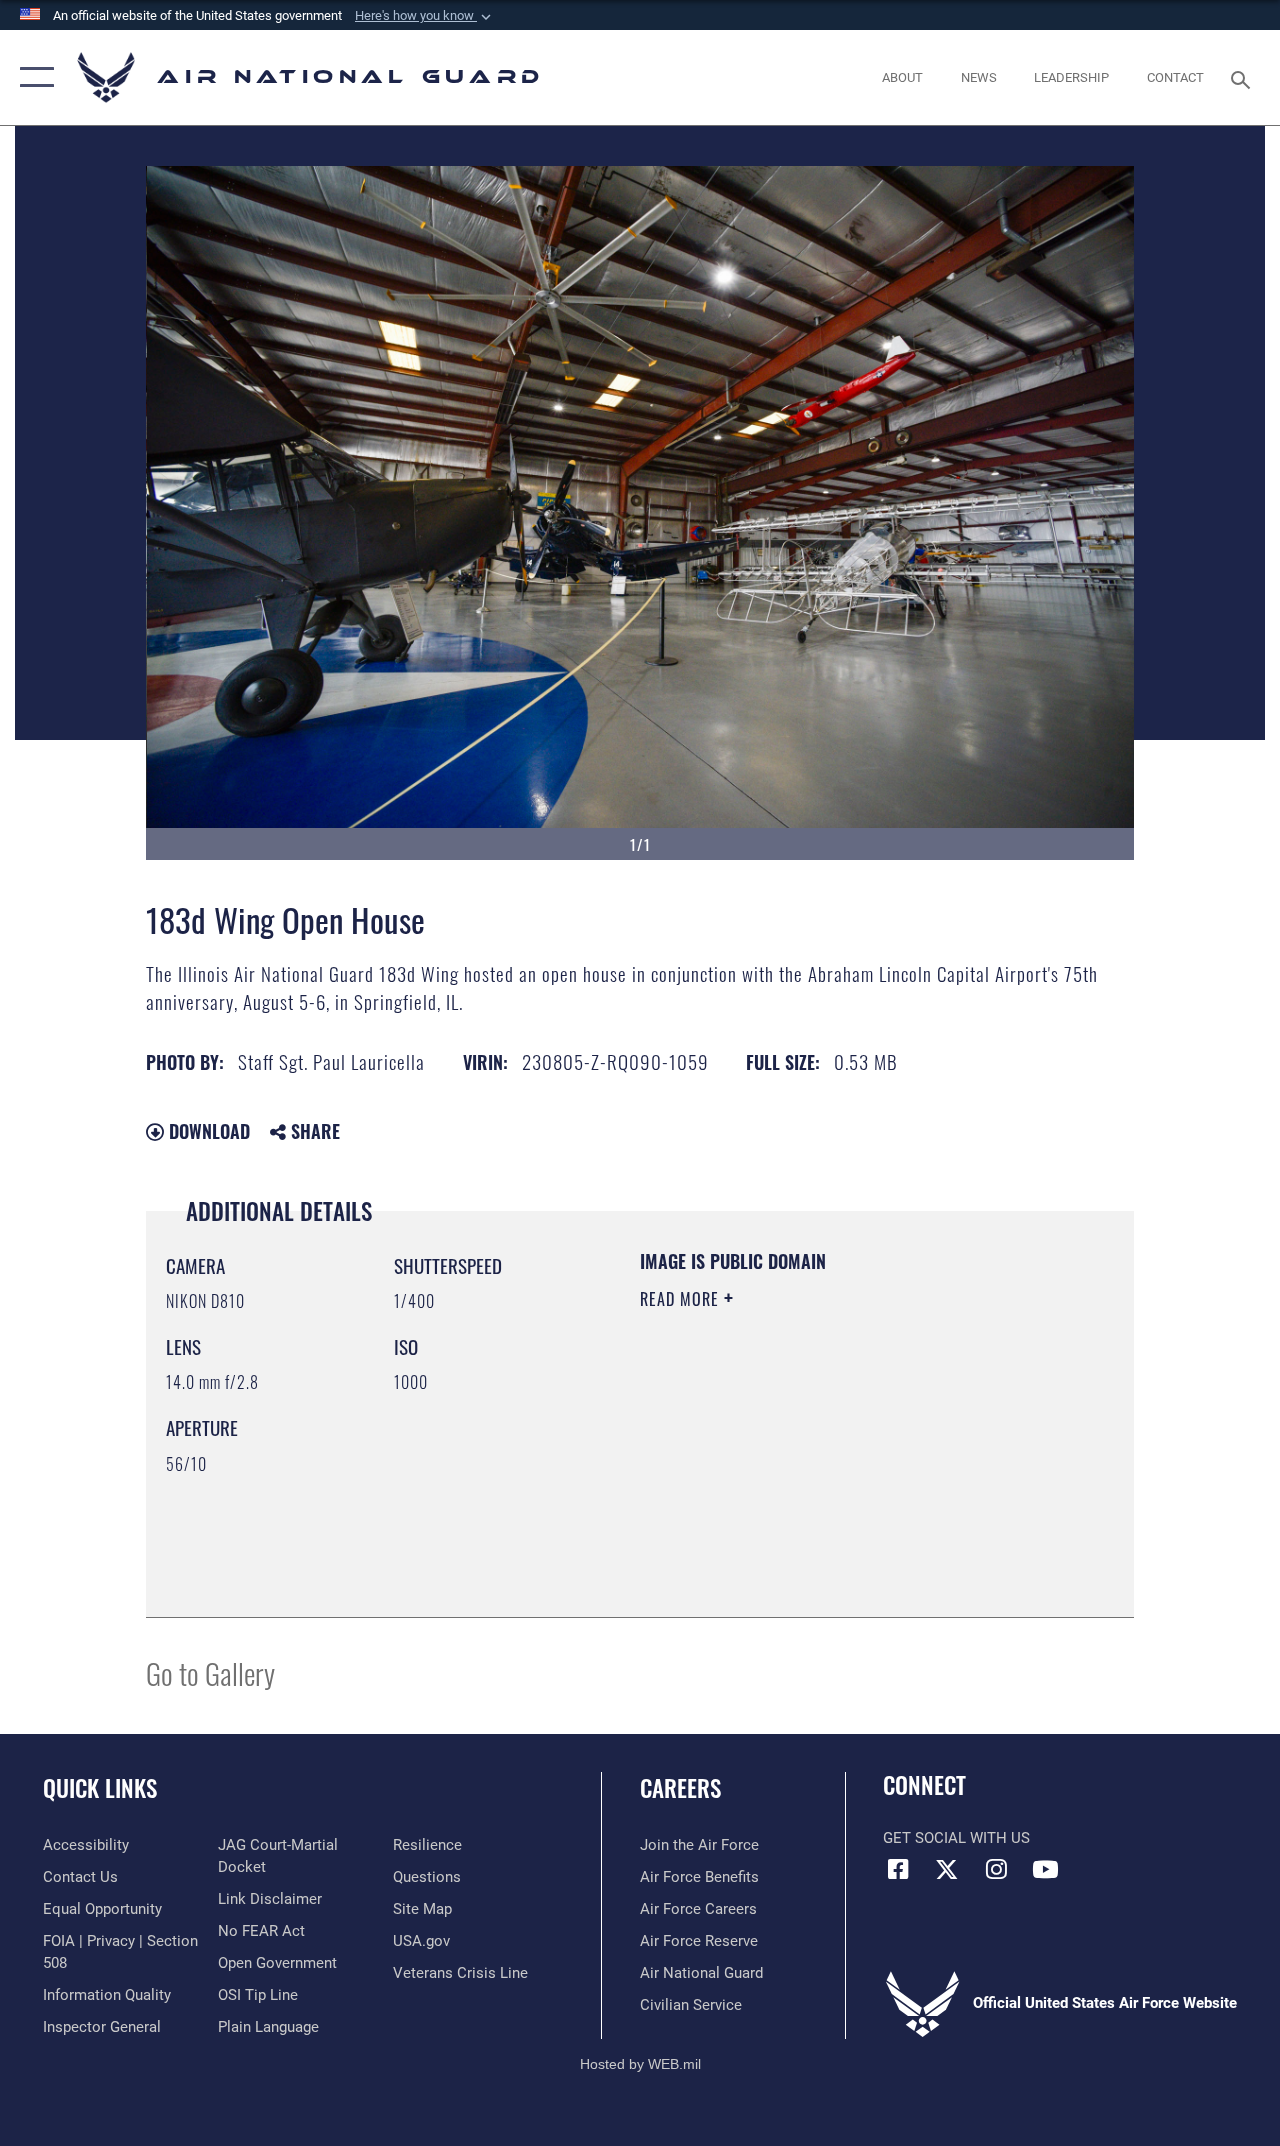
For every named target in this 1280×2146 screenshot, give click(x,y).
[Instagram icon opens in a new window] (996, 1869)
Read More (682, 1299)
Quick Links (100, 1788)
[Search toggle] (1244, 77)
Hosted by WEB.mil (640, 2064)
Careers (680, 1788)
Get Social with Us (956, 1838)
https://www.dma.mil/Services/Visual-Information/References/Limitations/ (819, 1468)
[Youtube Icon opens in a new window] (1045, 1869)
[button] (425, 16)
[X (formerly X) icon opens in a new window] (947, 1869)
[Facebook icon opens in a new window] (898, 1869)
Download (207, 1131)
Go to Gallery (210, 1672)
